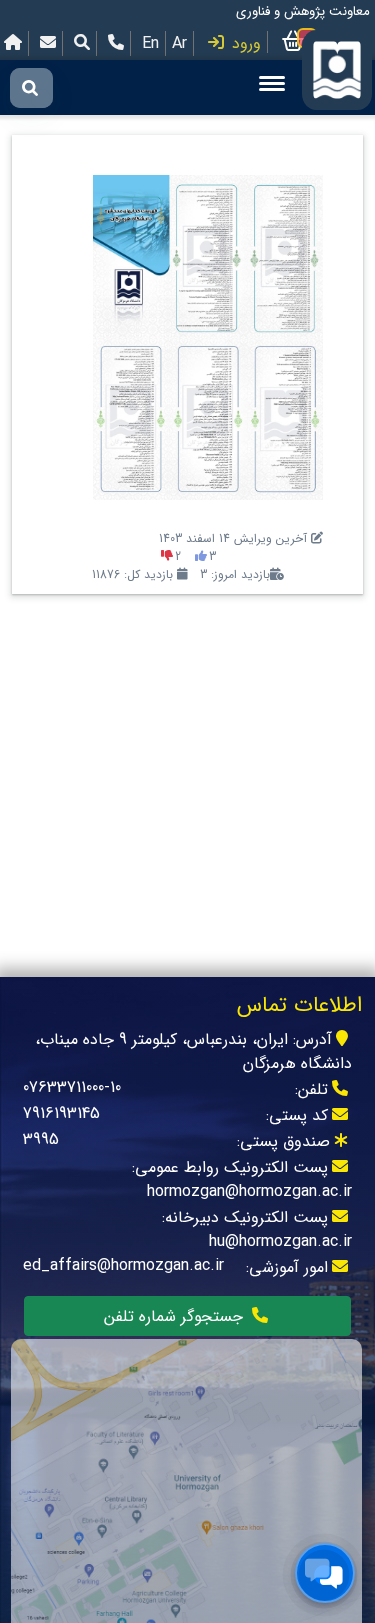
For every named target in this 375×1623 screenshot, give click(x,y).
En (150, 43)
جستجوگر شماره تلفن (176, 1316)
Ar (179, 43)
